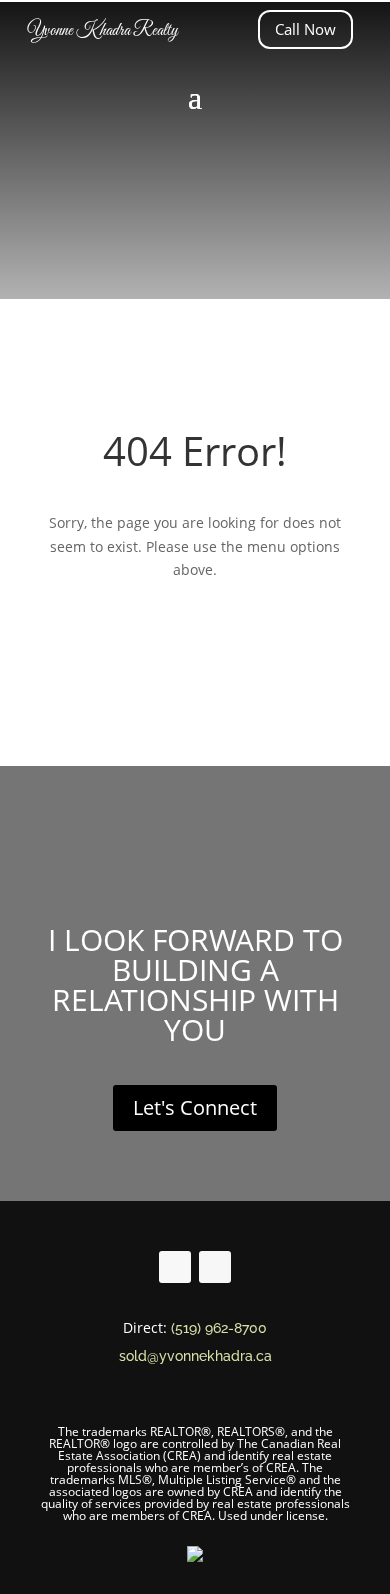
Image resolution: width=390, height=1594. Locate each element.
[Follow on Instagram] (215, 1267)
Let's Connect (195, 1107)
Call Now (305, 29)
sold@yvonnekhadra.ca (195, 1356)
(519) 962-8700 (219, 1328)
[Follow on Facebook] (175, 1267)
